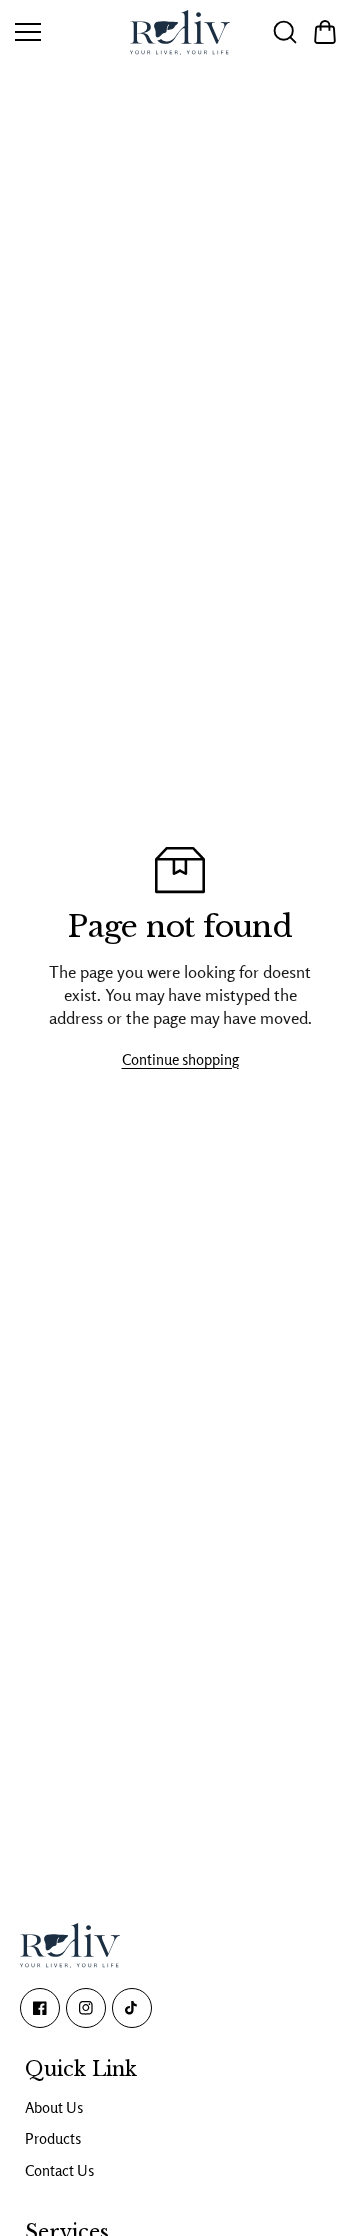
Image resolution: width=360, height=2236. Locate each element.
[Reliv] (180, 32)
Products (53, 2138)
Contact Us (59, 2170)
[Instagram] (86, 2008)
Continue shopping (180, 1059)
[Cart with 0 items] (325, 32)
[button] (325, 32)
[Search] (285, 32)
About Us (54, 2107)
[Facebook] (40, 2008)
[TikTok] (132, 2008)
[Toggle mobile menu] (62, 32)
